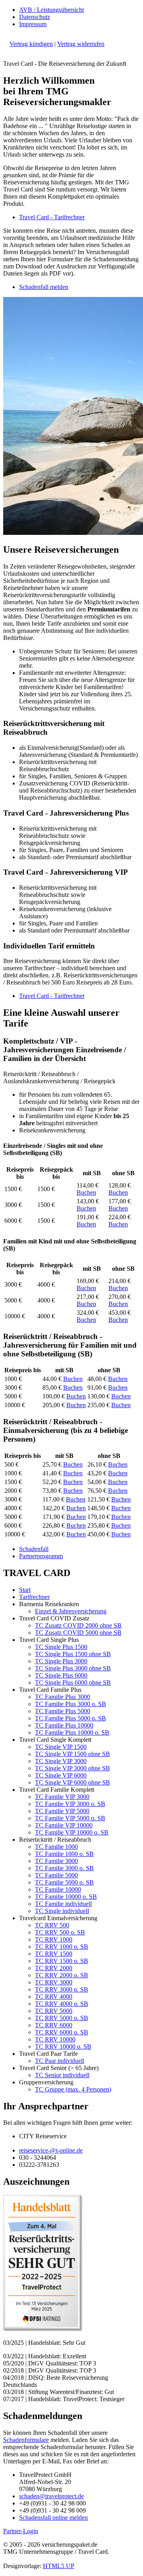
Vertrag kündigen (31, 44)
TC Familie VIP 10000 (64, 1825)
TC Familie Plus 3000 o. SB (71, 1704)
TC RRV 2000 (54, 1968)
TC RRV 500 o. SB (60, 1932)
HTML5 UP (59, 2566)
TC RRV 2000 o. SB (62, 1975)
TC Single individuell (62, 1911)
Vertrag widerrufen (81, 44)
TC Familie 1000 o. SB (64, 1854)
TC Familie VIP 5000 (62, 1811)
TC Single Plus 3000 (61, 1661)
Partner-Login (21, 2531)
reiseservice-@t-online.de (51, 2150)
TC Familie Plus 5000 (63, 1711)
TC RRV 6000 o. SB (62, 2032)
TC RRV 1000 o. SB (62, 1947)
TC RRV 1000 (54, 1939)
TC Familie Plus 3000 (63, 1697)
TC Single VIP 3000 (61, 1761)
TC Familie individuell (63, 1904)
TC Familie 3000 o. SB (64, 1868)
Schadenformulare (26, 2440)
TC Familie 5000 (56, 1875)
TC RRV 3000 (54, 1982)
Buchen (86, 1192)
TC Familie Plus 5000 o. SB (71, 1718)
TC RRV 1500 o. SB (62, 1961)
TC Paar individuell (60, 2061)
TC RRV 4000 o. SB (62, 2004)
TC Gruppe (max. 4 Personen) (73, 2089)
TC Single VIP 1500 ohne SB (72, 1754)
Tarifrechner (34, 1597)
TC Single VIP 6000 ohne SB (72, 1782)
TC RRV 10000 (55, 2039)
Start (25, 1590)
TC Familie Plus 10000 (64, 1725)
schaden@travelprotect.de (51, 2496)
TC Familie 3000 (56, 1861)
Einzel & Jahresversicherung (71, 1611)
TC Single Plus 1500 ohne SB (73, 1654)
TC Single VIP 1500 (61, 1747)
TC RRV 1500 (54, 1954)
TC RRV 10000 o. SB (63, 2046)
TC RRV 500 (52, 1925)
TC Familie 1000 (56, 1847)
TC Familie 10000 (58, 1889)
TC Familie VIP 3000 (62, 1797)
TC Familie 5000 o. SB (64, 1882)
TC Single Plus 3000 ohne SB (73, 1668)
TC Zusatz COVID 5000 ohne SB (78, 1633)
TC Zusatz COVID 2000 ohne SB (78, 1625)
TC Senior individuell (62, 2075)
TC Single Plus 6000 (61, 1675)
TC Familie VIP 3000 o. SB (70, 1804)
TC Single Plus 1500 (61, 1647)
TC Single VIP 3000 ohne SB (72, 1768)
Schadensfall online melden (53, 2518)
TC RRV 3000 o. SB (62, 1989)
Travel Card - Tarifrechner (52, 217)
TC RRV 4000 (54, 1997)
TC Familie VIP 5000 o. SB (70, 1818)
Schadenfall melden (44, 287)
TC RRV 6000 (54, 2025)
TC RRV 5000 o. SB (62, 2018)
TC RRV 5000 (54, 2011)
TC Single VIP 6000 (61, 1775)
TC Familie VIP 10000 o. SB (72, 1832)
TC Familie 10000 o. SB (66, 1897)
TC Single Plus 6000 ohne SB (73, 1683)
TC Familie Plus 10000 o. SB (72, 1732)
